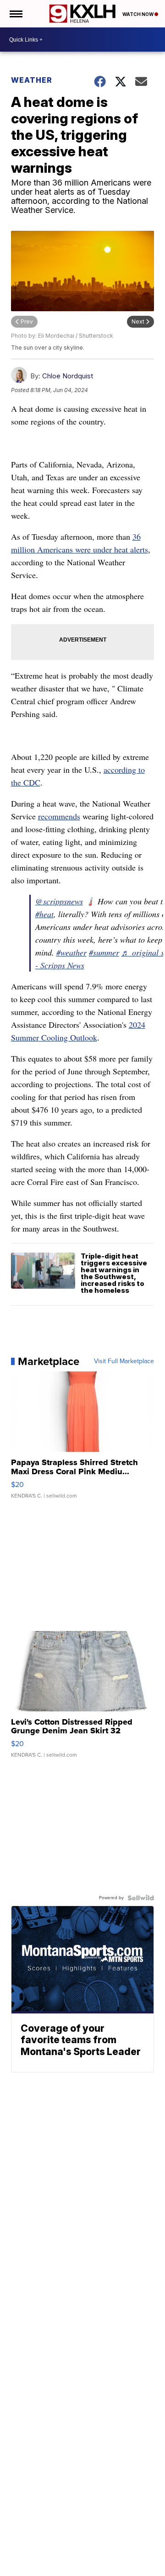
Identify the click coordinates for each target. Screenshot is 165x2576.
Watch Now (138, 14)
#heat (44, 914)
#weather (71, 952)
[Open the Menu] (15, 14)
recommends (59, 816)
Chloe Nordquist (68, 376)
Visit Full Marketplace (124, 1361)
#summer (104, 952)
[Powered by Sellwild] (141, 1898)
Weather (32, 80)
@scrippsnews (59, 901)
